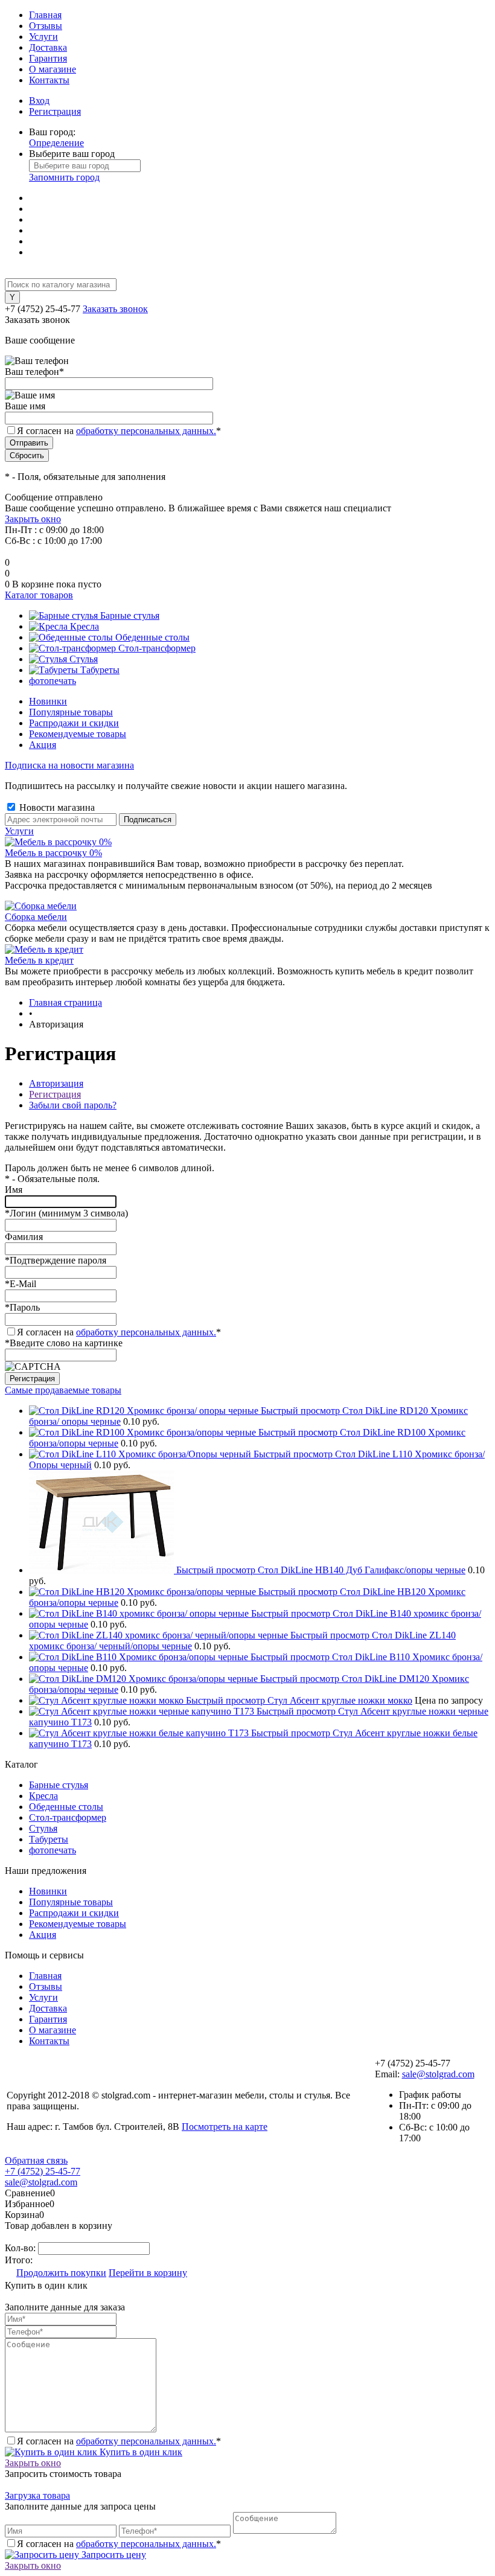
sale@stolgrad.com (438, 2074)
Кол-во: (21, 2248)
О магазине (53, 69)
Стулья (43, 1828)
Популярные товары (71, 712)
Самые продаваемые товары (63, 1390)
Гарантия (48, 58)
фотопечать (53, 1850)
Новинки (48, 701)
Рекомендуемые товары (78, 734)
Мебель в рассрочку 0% (53, 853)
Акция (43, 745)
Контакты (49, 80)
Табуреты (49, 1839)
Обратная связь (36, 2160)
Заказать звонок (115, 309)
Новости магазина (56, 807)
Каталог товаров (39, 595)
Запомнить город (64, 177)
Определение (56, 143)
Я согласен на (119, 431)
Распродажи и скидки (74, 723)
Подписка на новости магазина (69, 765)
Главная (45, 15)
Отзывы (46, 26)
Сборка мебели (36, 917)
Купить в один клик (140, 2452)
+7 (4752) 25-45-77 (43, 2171)
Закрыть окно (33, 519)
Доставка (48, 47)
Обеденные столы (66, 1807)
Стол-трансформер (68, 1817)
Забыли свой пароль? (73, 1105)
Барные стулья (59, 1785)
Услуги (43, 37)
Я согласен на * (119, 1332)
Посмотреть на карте (225, 2127)
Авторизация (56, 1083)
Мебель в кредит (39, 960)
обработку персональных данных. (146, 431)
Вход (39, 101)
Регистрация (55, 111)
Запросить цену (113, 2555)
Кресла (43, 1796)
